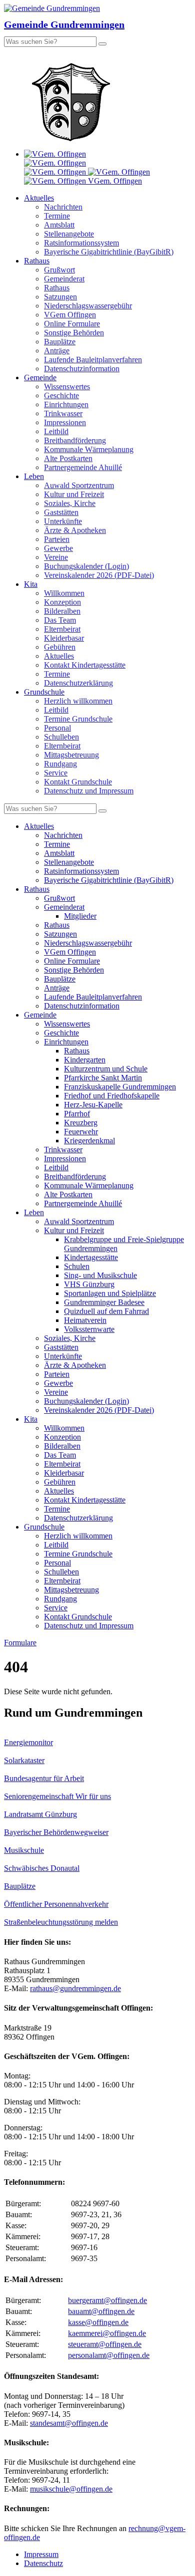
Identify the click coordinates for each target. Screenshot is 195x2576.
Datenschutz (43, 2563)
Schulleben (61, 737)
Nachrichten (63, 207)
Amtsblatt (59, 225)
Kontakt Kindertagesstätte (85, 665)
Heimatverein (85, 1320)
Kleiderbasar (64, 638)
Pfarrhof (77, 1114)
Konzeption (62, 602)
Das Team (60, 620)
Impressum (41, 2554)
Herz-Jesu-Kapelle (93, 1105)
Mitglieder (80, 916)
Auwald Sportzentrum (79, 485)
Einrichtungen (66, 404)
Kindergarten (85, 1060)
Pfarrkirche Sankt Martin (103, 1078)
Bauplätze (60, 342)
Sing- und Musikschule (100, 1275)
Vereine (56, 557)
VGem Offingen (70, 315)
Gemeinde (40, 378)
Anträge (57, 351)
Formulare (20, 1643)
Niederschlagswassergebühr (88, 306)
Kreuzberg (81, 1123)
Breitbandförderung (75, 440)
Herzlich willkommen (78, 701)
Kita (31, 584)
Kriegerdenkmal (89, 1141)
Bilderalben (62, 611)
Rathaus (37, 261)
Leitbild (56, 431)
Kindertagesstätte (91, 1257)
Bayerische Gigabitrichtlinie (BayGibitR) (109, 252)
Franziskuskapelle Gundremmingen (120, 1087)
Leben (34, 476)
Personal (57, 728)
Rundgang (60, 764)
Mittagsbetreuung (71, 755)
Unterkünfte (63, 521)
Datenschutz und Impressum (89, 791)
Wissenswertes (67, 386)
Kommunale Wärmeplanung (89, 449)
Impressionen (65, 422)
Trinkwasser (63, 413)
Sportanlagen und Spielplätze (110, 1293)
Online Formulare (72, 324)
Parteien (57, 539)
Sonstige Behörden (74, 333)
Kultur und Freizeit (74, 494)
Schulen (77, 1266)
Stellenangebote (69, 234)
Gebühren (60, 647)
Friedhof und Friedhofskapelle (112, 1096)
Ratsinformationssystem (81, 243)
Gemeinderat (64, 279)
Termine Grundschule (78, 719)
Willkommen (64, 593)
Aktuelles (39, 198)
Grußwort (59, 270)
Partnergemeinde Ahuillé (83, 467)
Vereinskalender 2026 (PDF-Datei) (99, 575)
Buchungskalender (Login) (86, 566)
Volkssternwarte (89, 1329)
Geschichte (61, 395)
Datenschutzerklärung (78, 683)
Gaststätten (61, 512)
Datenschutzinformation (82, 369)
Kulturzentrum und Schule (106, 1069)
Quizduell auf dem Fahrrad (106, 1311)
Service (56, 773)
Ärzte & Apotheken (75, 530)
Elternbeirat (62, 629)
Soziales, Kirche (70, 503)
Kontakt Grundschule (78, 782)
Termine (57, 216)
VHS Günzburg (89, 1284)
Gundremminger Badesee (104, 1302)
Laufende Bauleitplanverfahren (93, 360)
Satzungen (60, 297)
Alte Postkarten (68, 458)
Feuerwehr (81, 1132)
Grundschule (44, 692)
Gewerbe (58, 548)
